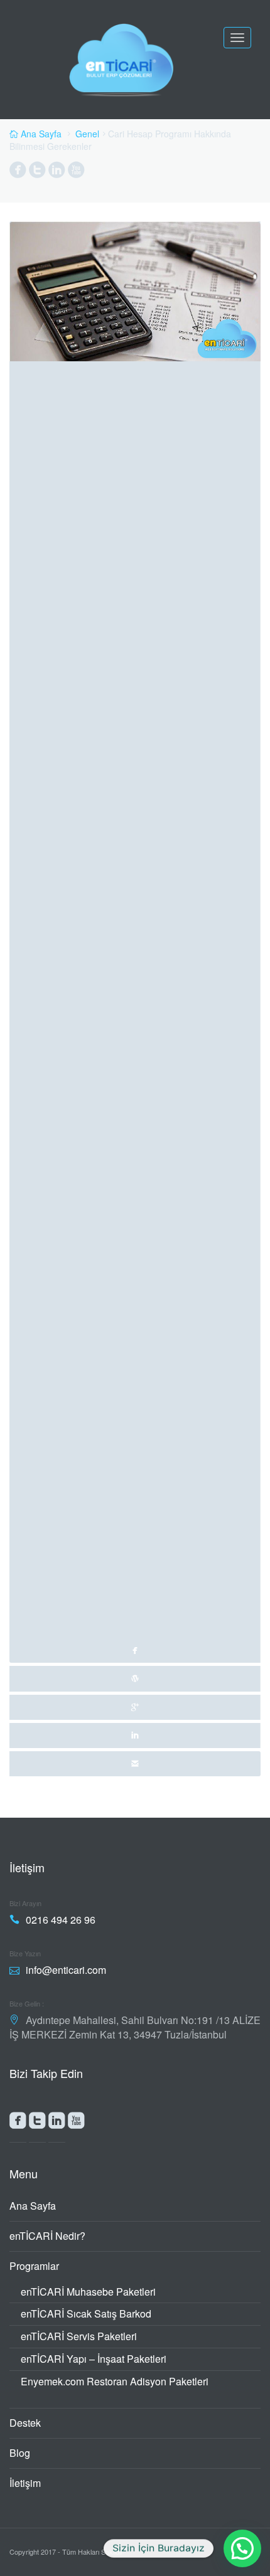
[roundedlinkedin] (57, 2123)
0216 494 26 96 (61, 1920)
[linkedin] (135, 1736)
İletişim (25, 2483)
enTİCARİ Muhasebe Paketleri (88, 2292)
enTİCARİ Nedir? (47, 2236)
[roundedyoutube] (76, 2123)
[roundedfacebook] (18, 2123)
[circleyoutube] (76, 172)
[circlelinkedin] (57, 172)
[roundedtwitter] (37, 2123)
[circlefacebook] (18, 172)
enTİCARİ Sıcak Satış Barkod (86, 2314)
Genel (87, 134)
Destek (25, 2423)
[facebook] (135, 942)
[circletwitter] (37, 172)
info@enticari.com (66, 1970)
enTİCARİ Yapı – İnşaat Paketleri (94, 2359)
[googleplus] (135, 1707)
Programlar (34, 2266)
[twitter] (135, 1678)
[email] (135, 1764)
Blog (20, 2453)
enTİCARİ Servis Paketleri (79, 2336)
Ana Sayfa (33, 2206)
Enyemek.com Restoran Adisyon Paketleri (115, 2381)
